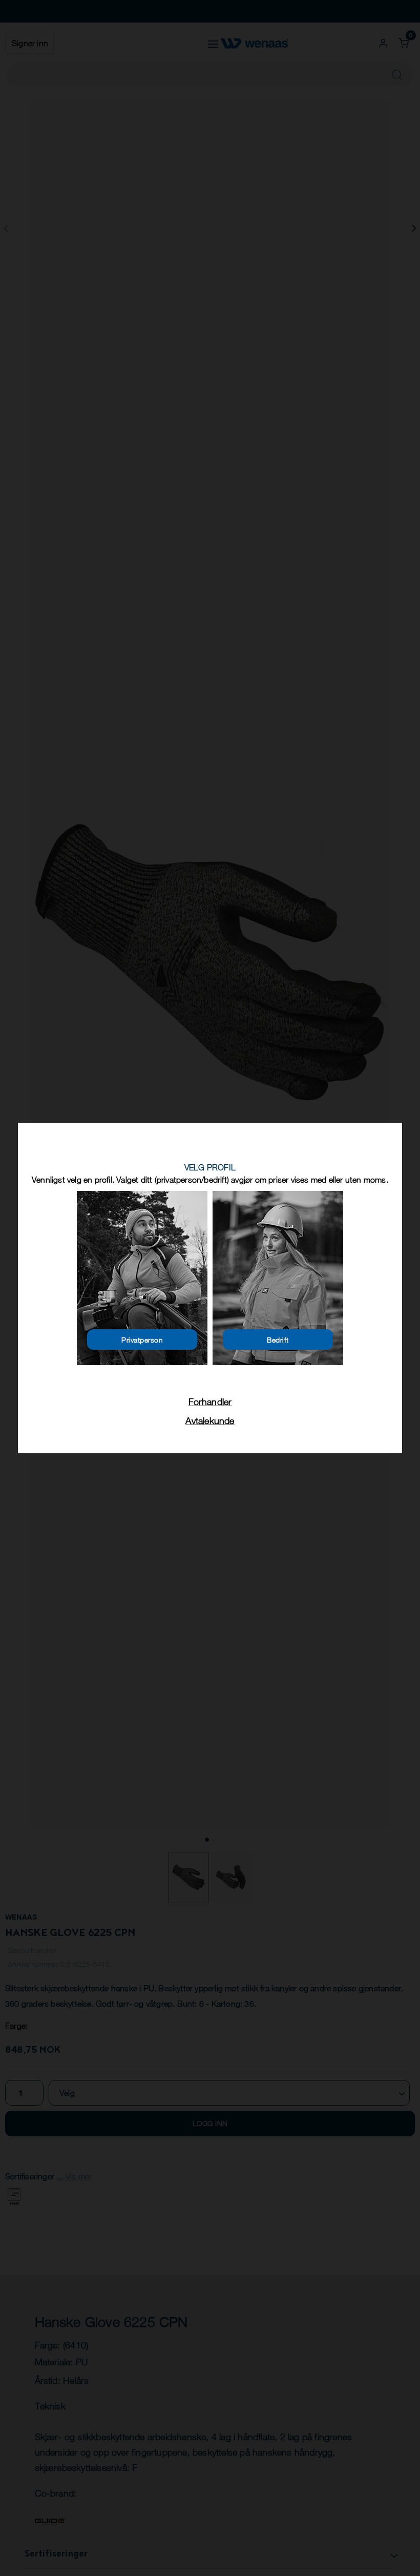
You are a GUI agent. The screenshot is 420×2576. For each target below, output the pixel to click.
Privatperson (142, 1340)
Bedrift (278, 1340)
